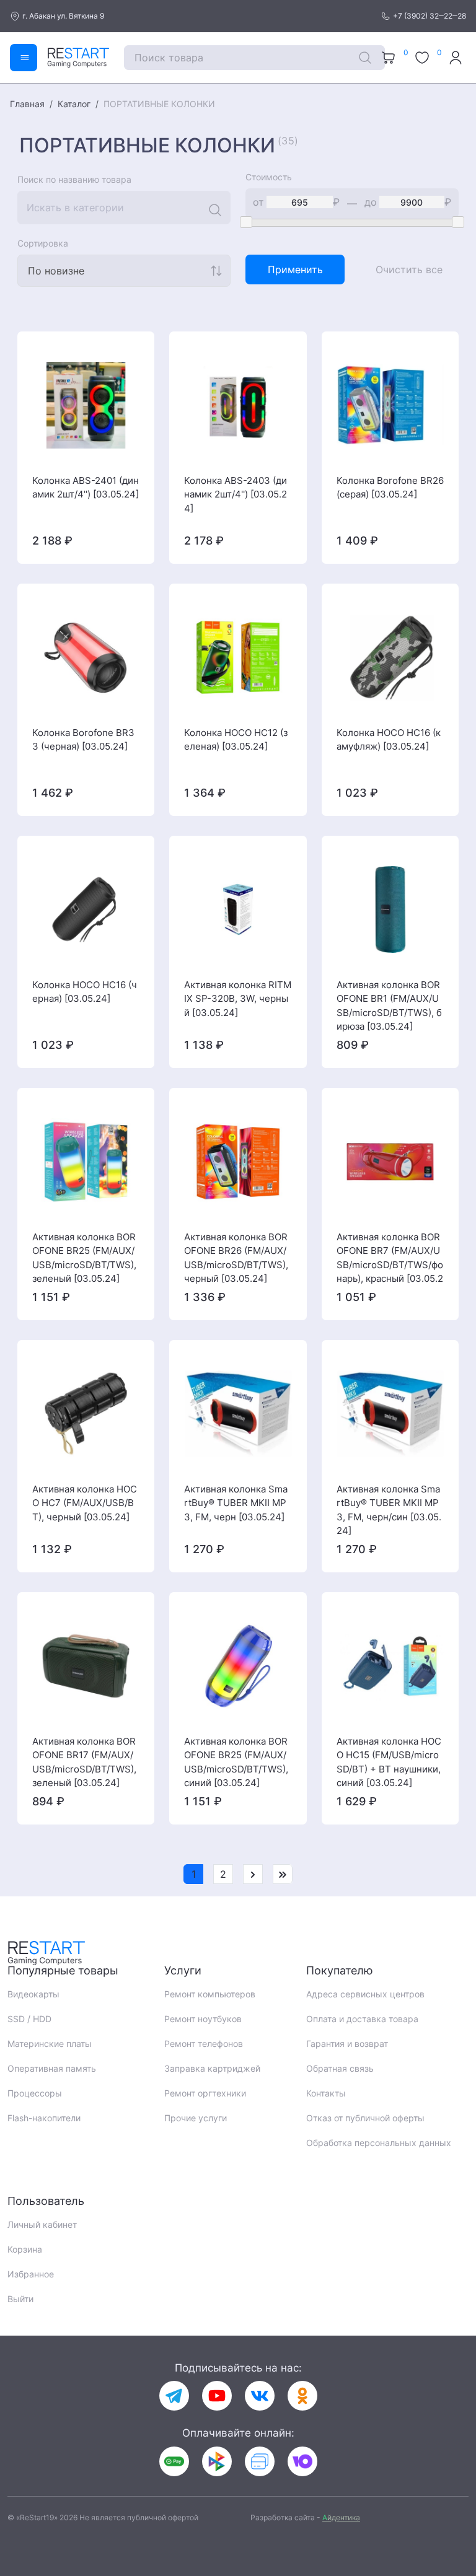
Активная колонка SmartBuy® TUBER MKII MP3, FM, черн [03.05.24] (236, 1503)
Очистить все (409, 269)
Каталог (74, 104)
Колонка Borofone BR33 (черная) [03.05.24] (83, 740)
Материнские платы (50, 2044)
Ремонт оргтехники (205, 2093)
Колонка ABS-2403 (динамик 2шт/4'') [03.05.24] (236, 494)
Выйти (20, 2299)
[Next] (253, 1874)
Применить (295, 269)
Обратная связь (340, 2068)
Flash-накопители (44, 2118)
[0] (390, 58)
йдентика (341, 2517)
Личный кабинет (42, 2224)
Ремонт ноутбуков (203, 2019)
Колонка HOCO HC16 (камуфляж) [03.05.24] (389, 740)
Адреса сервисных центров (365, 1994)
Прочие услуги (196, 2118)
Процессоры (35, 2093)
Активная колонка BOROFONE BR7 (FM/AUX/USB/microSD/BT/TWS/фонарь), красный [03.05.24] (390, 1258)
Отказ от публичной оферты (365, 2118)
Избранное (31, 2274)
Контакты (326, 2093)
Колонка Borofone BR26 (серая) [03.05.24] (390, 488)
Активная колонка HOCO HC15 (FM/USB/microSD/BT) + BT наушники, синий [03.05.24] (389, 1762)
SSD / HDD (29, 2019)
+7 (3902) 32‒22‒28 (430, 16)
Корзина (25, 2249)
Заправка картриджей (212, 2068)
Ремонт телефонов (204, 2044)
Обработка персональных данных (379, 2143)
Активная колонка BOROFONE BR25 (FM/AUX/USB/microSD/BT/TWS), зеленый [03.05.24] (84, 1258)
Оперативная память (52, 2068)
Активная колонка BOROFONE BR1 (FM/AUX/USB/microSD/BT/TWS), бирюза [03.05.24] (389, 1005)
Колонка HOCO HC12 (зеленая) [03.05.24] (236, 740)
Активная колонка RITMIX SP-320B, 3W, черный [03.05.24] (238, 999)
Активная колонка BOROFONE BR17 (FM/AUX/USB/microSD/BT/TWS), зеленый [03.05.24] (84, 1762)
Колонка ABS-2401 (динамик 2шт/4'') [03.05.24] (86, 488)
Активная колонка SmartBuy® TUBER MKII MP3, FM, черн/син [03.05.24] (389, 1510)
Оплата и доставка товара (362, 2019)
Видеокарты (33, 1994)
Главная (27, 104)
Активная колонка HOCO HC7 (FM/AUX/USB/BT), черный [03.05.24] (85, 1503)
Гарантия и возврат (347, 2044)
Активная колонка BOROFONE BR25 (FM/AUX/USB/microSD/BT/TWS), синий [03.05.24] (236, 1762)
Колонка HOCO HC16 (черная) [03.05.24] (85, 992)
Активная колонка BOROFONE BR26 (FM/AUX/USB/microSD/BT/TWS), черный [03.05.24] (236, 1258)
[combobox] (124, 271)
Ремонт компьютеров (210, 1994)
